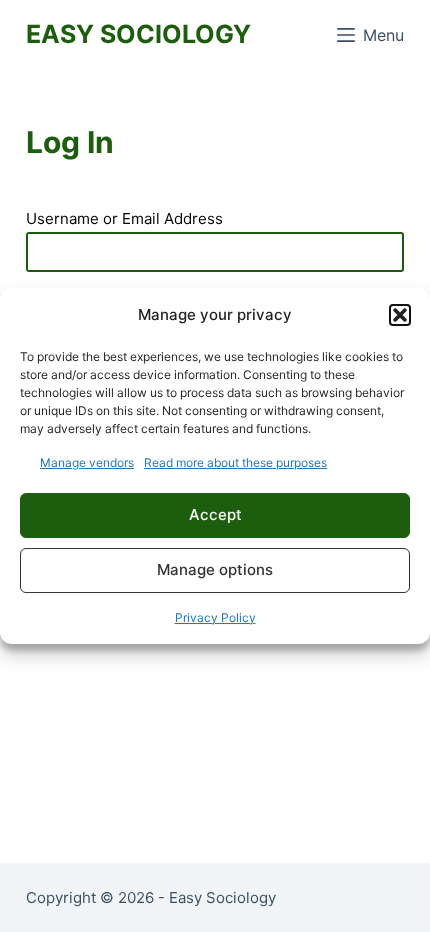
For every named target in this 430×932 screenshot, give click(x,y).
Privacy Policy (215, 617)
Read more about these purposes (235, 462)
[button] (400, 315)
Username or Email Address (124, 218)
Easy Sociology (138, 34)
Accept (215, 514)
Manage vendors (87, 462)
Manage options (215, 569)
